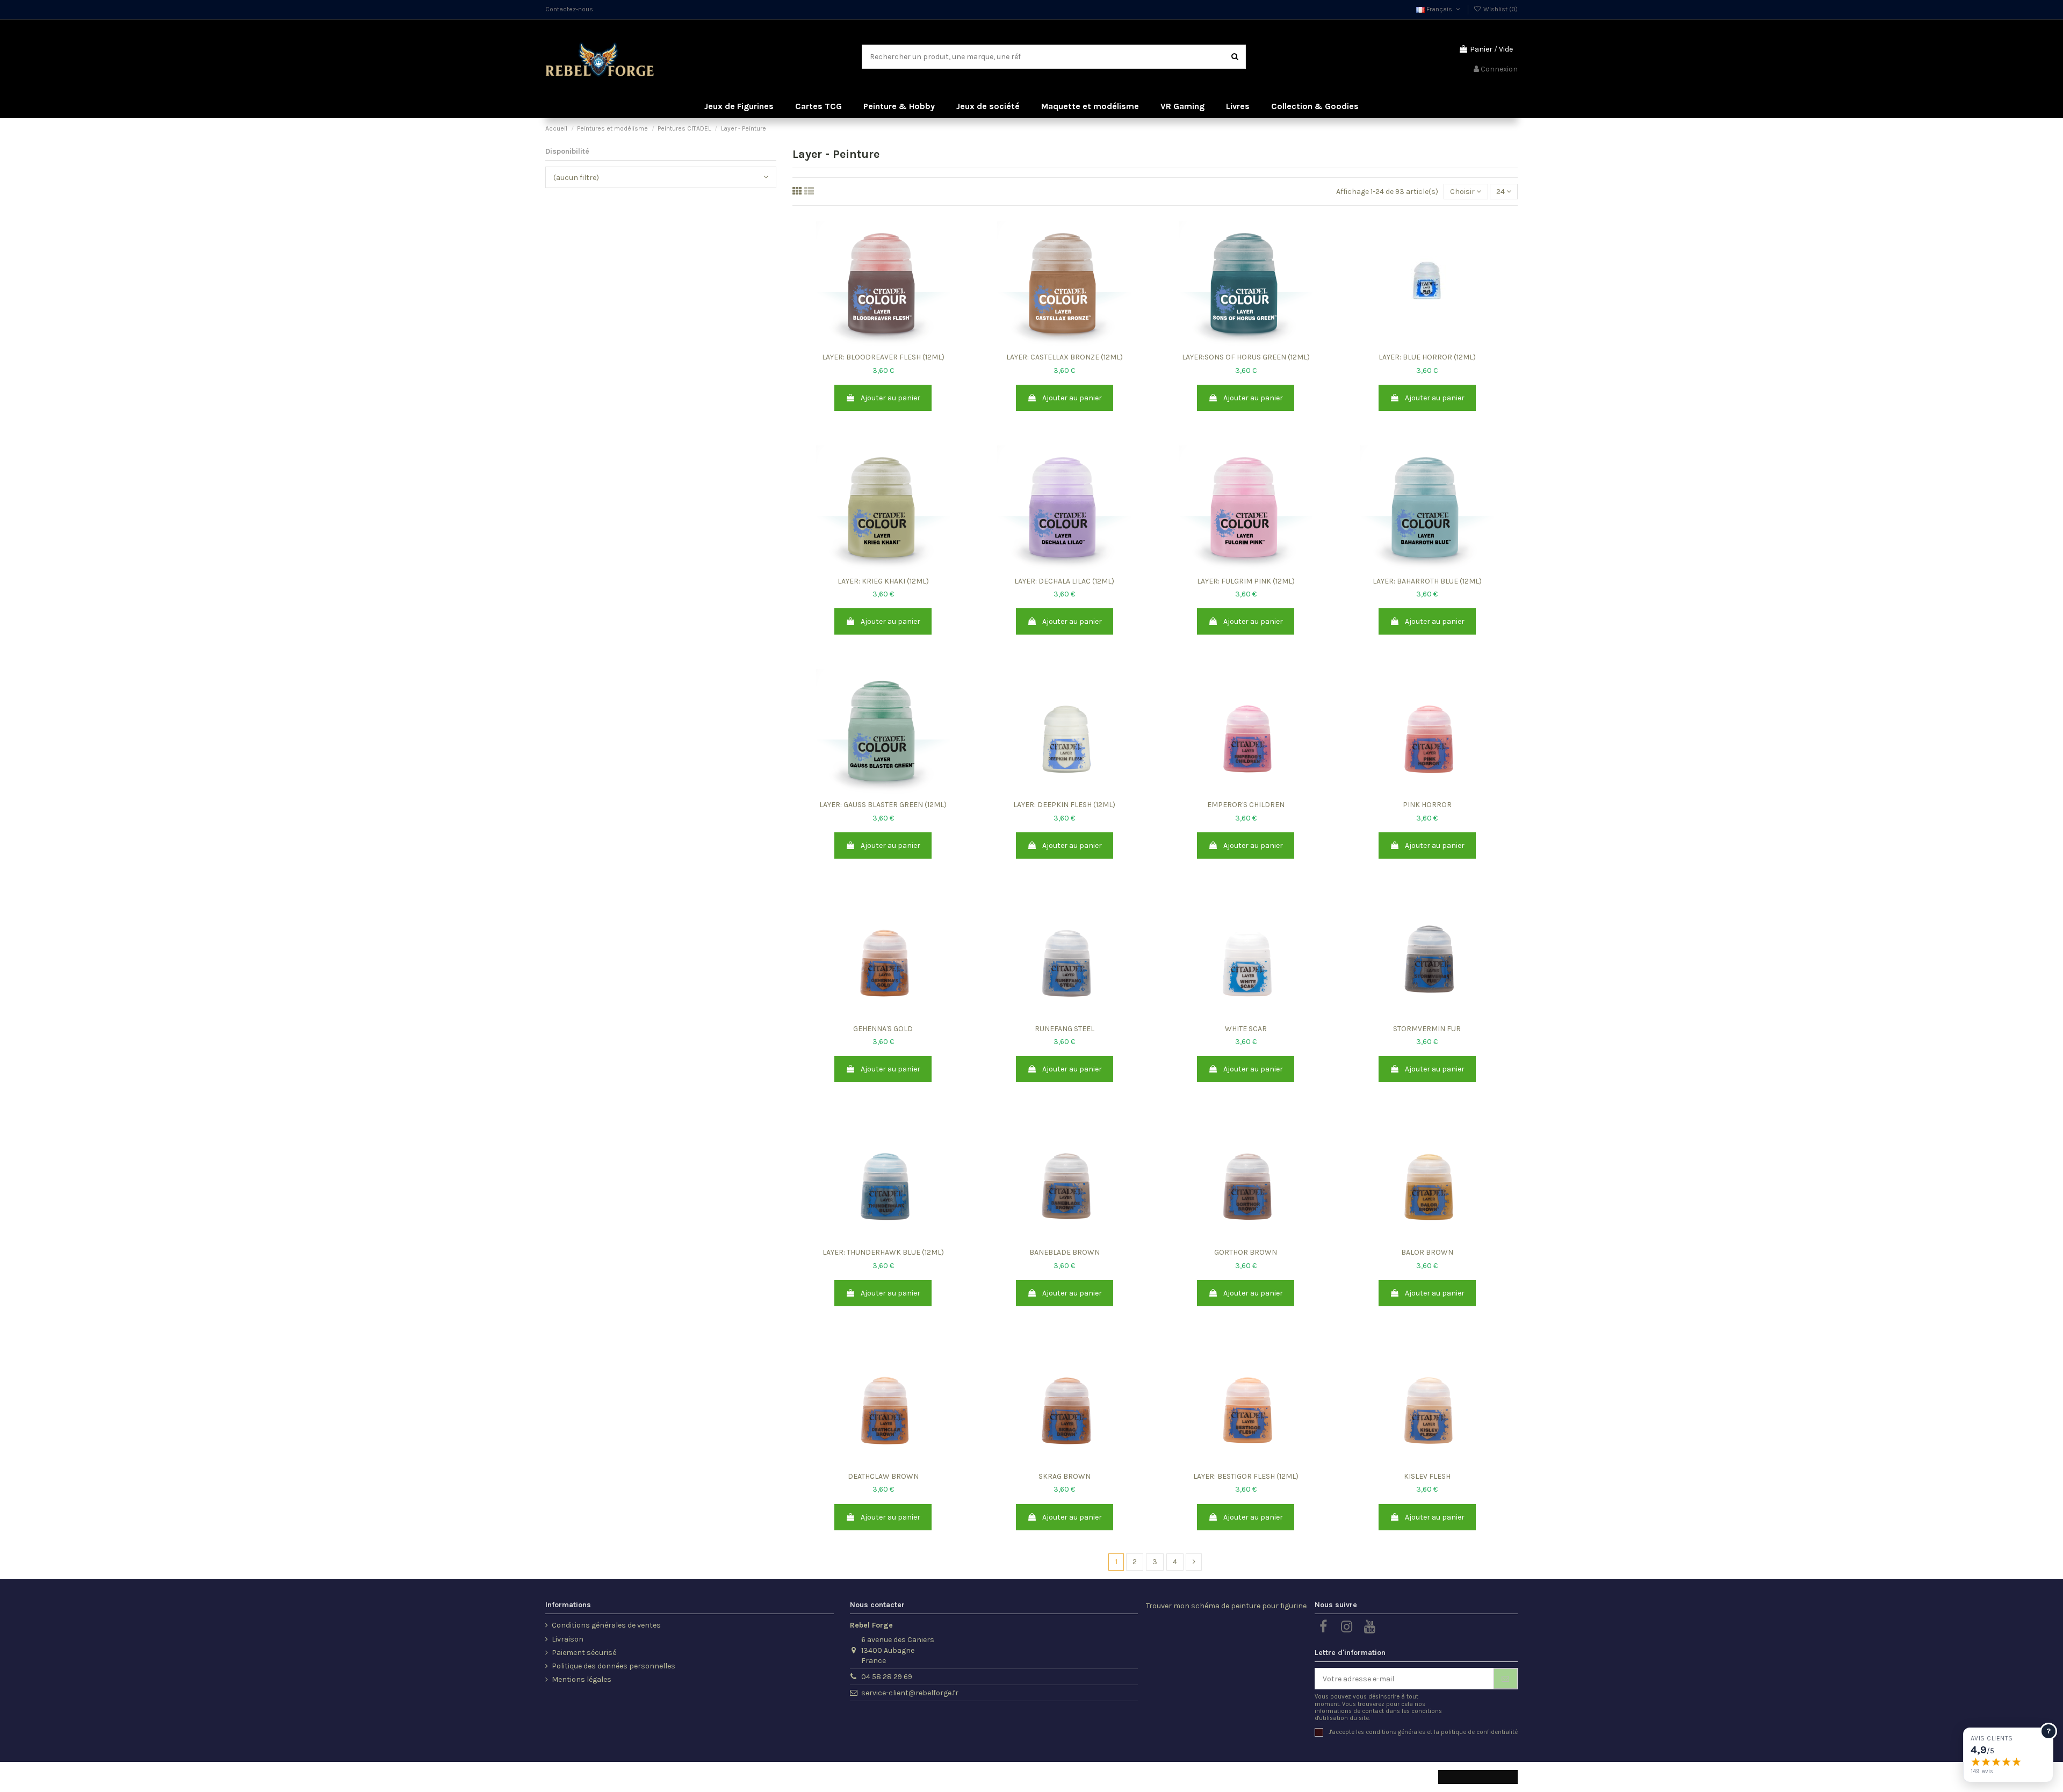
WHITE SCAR (1246, 1029)
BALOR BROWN (1427, 1252)
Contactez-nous (569, 9)
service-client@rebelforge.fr (910, 1693)
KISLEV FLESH (1427, 1476)
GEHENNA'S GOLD (883, 1029)
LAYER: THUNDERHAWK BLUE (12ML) (883, 1252)
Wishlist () (1500, 9)
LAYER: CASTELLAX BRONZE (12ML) (1065, 357)
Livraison (568, 1639)
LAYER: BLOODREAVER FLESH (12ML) (883, 357)
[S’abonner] (1505, 1679)
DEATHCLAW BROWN (883, 1476)
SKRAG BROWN (1065, 1476)
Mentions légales (582, 1679)
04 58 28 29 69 (887, 1677)
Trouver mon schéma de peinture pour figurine (1226, 1606)
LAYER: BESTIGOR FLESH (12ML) (1246, 1476)
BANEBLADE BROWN (1065, 1252)
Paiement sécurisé (584, 1653)
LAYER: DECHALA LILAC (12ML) (1064, 581)
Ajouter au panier (890, 398)
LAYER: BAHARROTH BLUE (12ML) (1427, 581)
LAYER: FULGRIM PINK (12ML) (1246, 581)
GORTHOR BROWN (1246, 1252)
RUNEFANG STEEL (1065, 1029)
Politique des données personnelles (614, 1666)
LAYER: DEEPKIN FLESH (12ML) (1064, 805)
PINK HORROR (1427, 805)
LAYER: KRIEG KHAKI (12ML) (883, 581)
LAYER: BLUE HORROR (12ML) (1427, 357)
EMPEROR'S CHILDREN (1246, 805)
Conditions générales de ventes (606, 1625)
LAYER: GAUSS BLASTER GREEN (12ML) (883, 805)
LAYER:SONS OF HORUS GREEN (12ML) (1246, 357)
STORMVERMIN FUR (1427, 1029)
